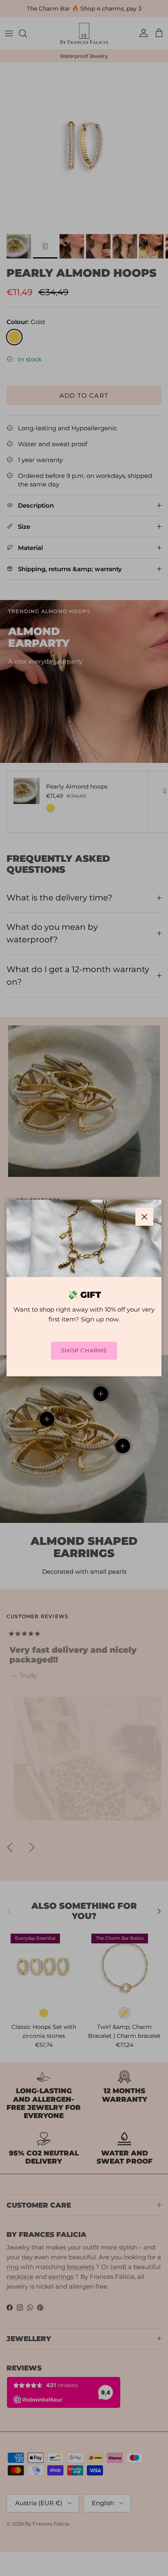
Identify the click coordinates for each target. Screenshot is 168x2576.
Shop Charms (84, 1350)
